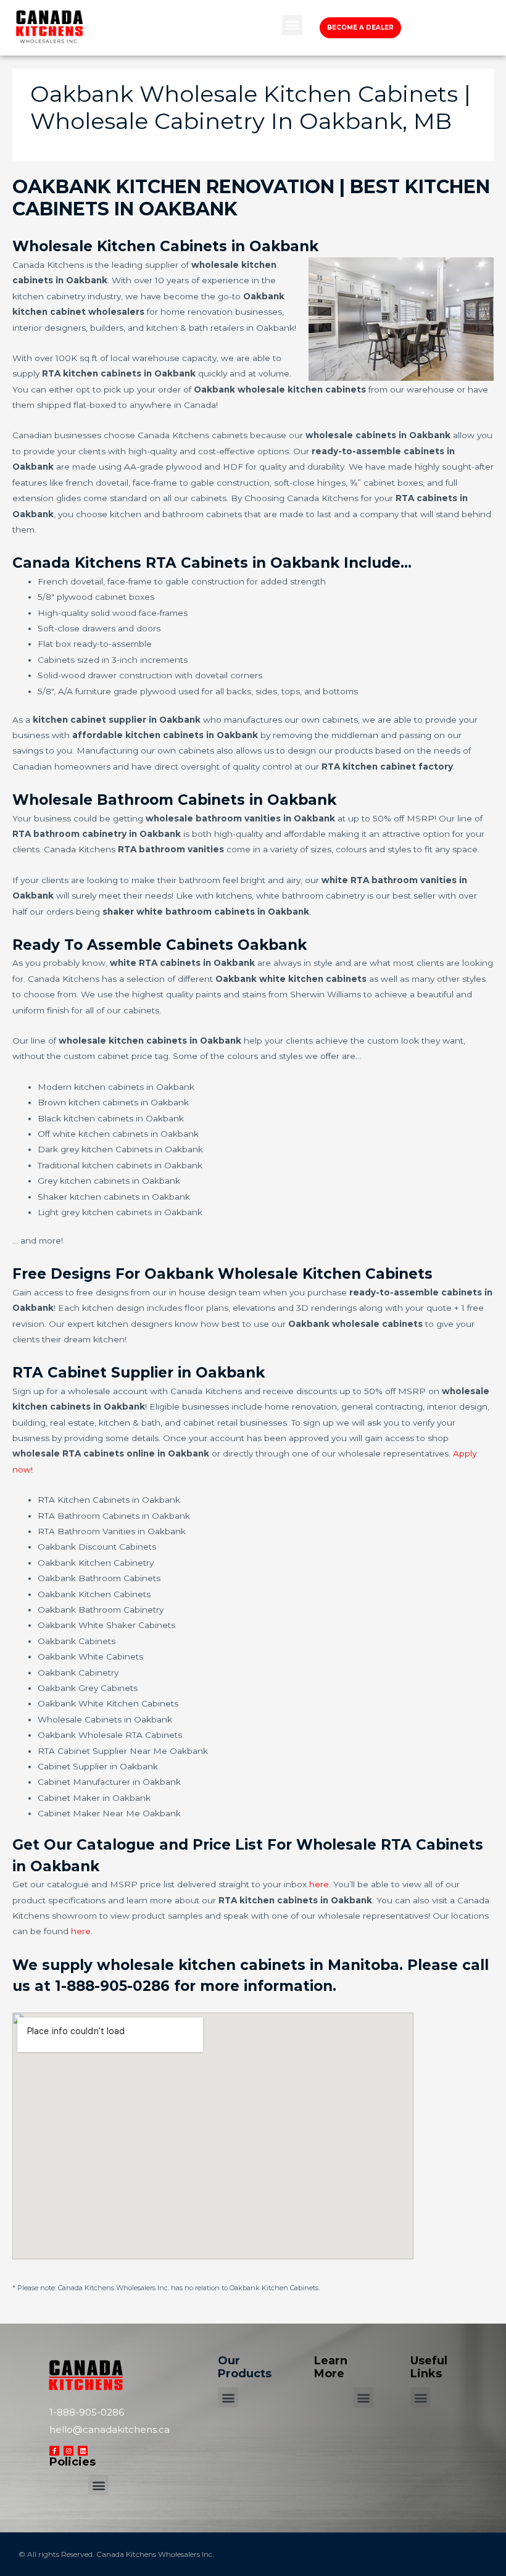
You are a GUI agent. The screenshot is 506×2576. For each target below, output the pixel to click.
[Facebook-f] (54, 2451)
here (319, 1884)
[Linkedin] (83, 2451)
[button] (292, 25)
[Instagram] (68, 2451)
